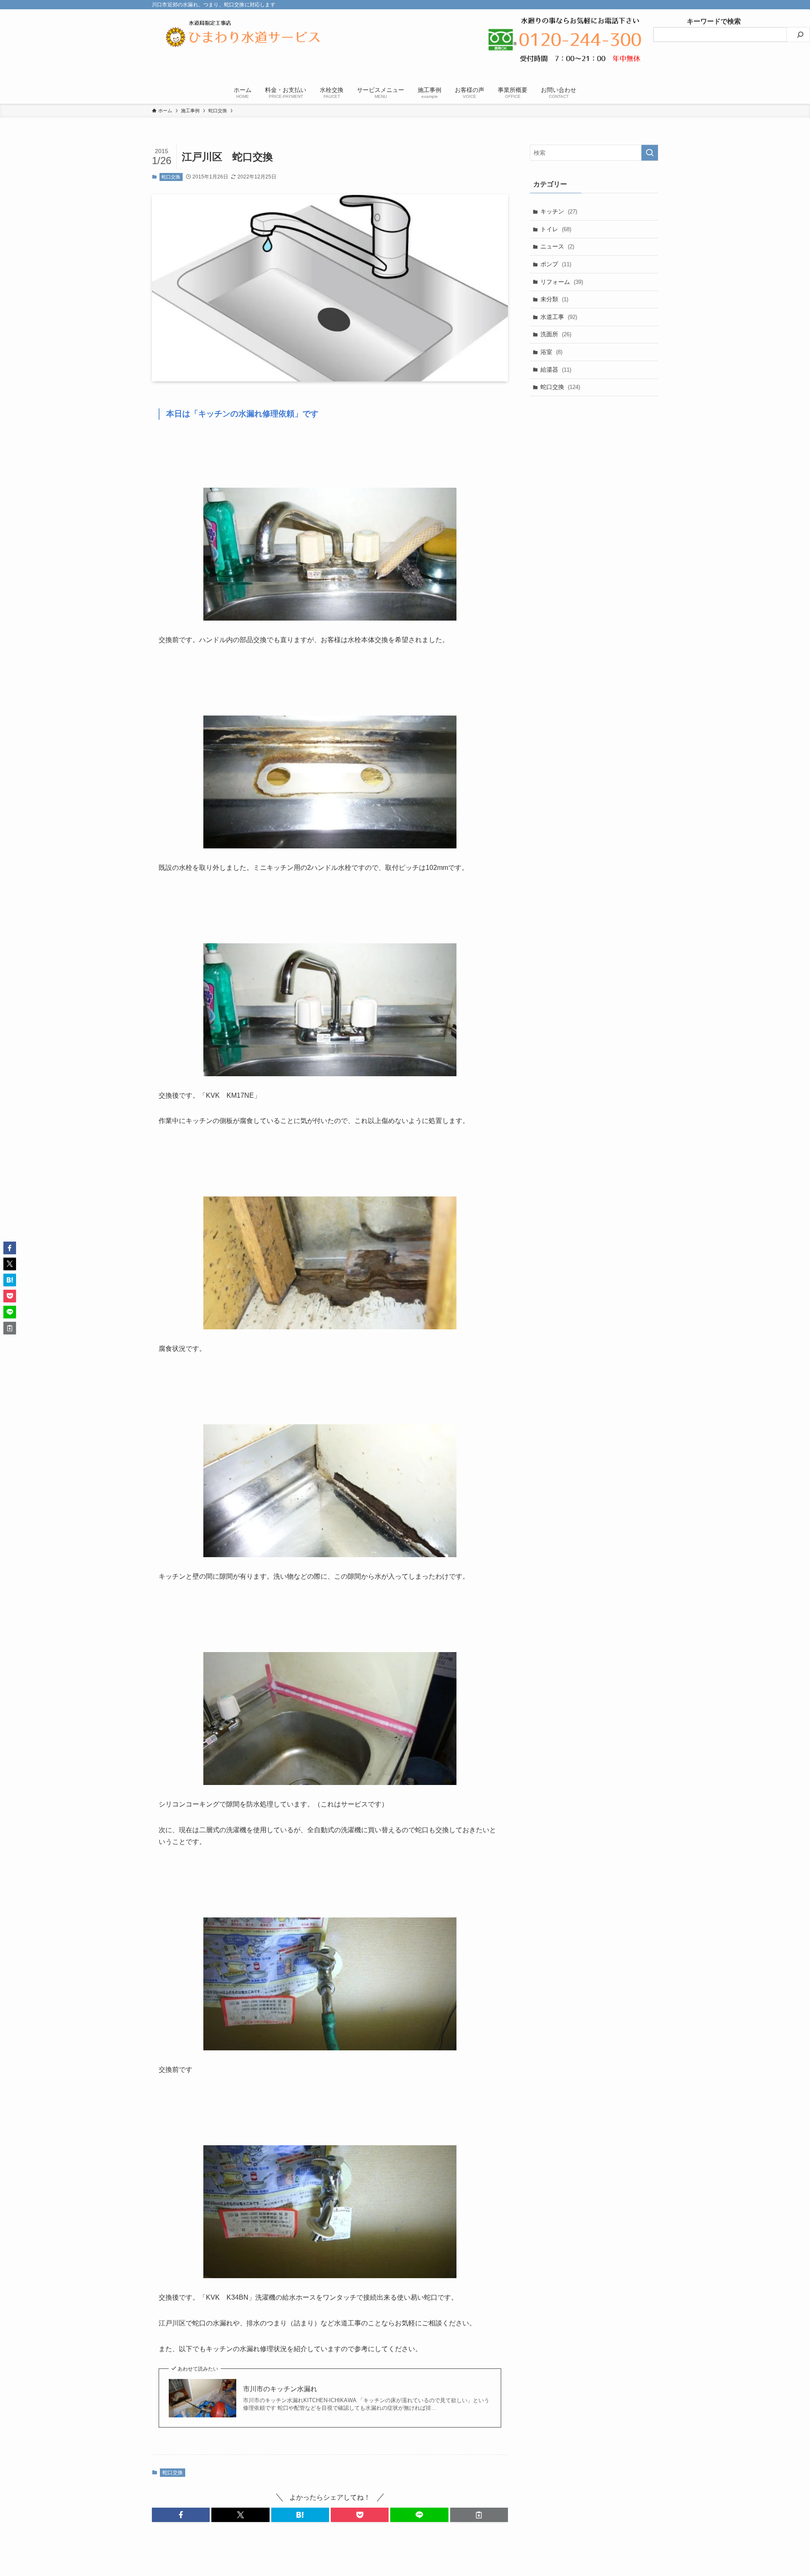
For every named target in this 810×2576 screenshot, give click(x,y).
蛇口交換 (171, 177)
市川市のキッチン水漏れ (280, 2389)
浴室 (551, 352)
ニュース (557, 246)
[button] (181, 2515)
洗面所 (556, 334)
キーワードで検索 (697, 21)
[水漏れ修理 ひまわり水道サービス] (243, 37)
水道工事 (559, 317)
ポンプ (556, 264)
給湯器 (556, 370)
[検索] (800, 35)
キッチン (559, 211)
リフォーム (562, 282)
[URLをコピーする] (479, 2515)
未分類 (554, 299)
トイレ (556, 229)
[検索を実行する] (650, 153)
